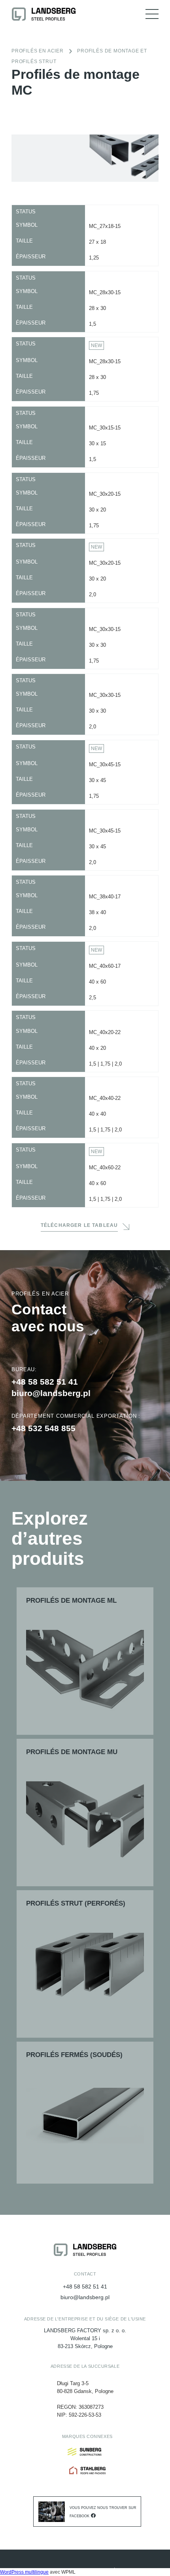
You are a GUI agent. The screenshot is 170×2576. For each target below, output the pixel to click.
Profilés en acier (38, 51)
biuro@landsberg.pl (51, 1393)
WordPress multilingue (24, 2572)
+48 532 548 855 (43, 1428)
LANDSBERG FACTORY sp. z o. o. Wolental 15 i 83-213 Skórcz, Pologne (85, 2338)
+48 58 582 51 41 (45, 1382)
